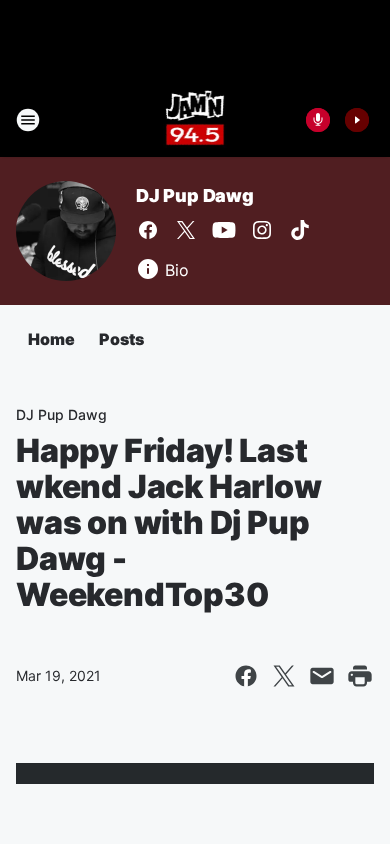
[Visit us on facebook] (148, 230)
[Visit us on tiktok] (300, 230)
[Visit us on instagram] (262, 230)
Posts (121, 339)
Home (51, 339)
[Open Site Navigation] (28, 120)
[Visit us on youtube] (224, 230)
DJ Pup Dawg (195, 195)
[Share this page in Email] (322, 676)
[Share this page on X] (284, 676)
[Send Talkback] (318, 120)
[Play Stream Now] (357, 120)
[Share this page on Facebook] (246, 676)
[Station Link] (195, 120)
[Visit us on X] (186, 230)
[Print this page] (360, 676)
